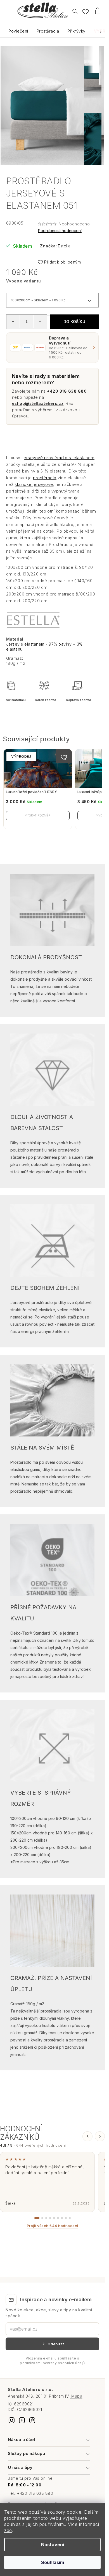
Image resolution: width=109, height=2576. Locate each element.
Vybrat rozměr (38, 815)
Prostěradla (48, 31)
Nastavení (53, 2545)
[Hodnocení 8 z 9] (66, 2218)
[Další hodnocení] (100, 2136)
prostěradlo (45, 478)
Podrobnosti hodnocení (60, 231)
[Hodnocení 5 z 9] (54, 2218)
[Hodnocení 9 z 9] (70, 2218)
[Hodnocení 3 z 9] (46, 2218)
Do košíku (74, 322)
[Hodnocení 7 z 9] (62, 2218)
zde (8, 2530)
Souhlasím (53, 2562)
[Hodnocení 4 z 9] (50, 2218)
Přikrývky (76, 31)
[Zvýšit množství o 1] (40, 321)
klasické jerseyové (34, 484)
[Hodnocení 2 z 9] (42, 2218)
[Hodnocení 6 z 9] (58, 2218)
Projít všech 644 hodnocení (53, 2226)
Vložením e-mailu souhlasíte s (52, 2361)
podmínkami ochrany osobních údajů (52, 2363)
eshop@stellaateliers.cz (38, 403)
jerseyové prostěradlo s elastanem (59, 458)
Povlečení (18, 31)
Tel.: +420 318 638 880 (30, 2493)
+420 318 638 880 (67, 391)
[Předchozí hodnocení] (87, 2136)
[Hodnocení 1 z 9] (37, 2218)
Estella (64, 246)
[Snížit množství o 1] (13, 321)
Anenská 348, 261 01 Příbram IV (45, 2396)
